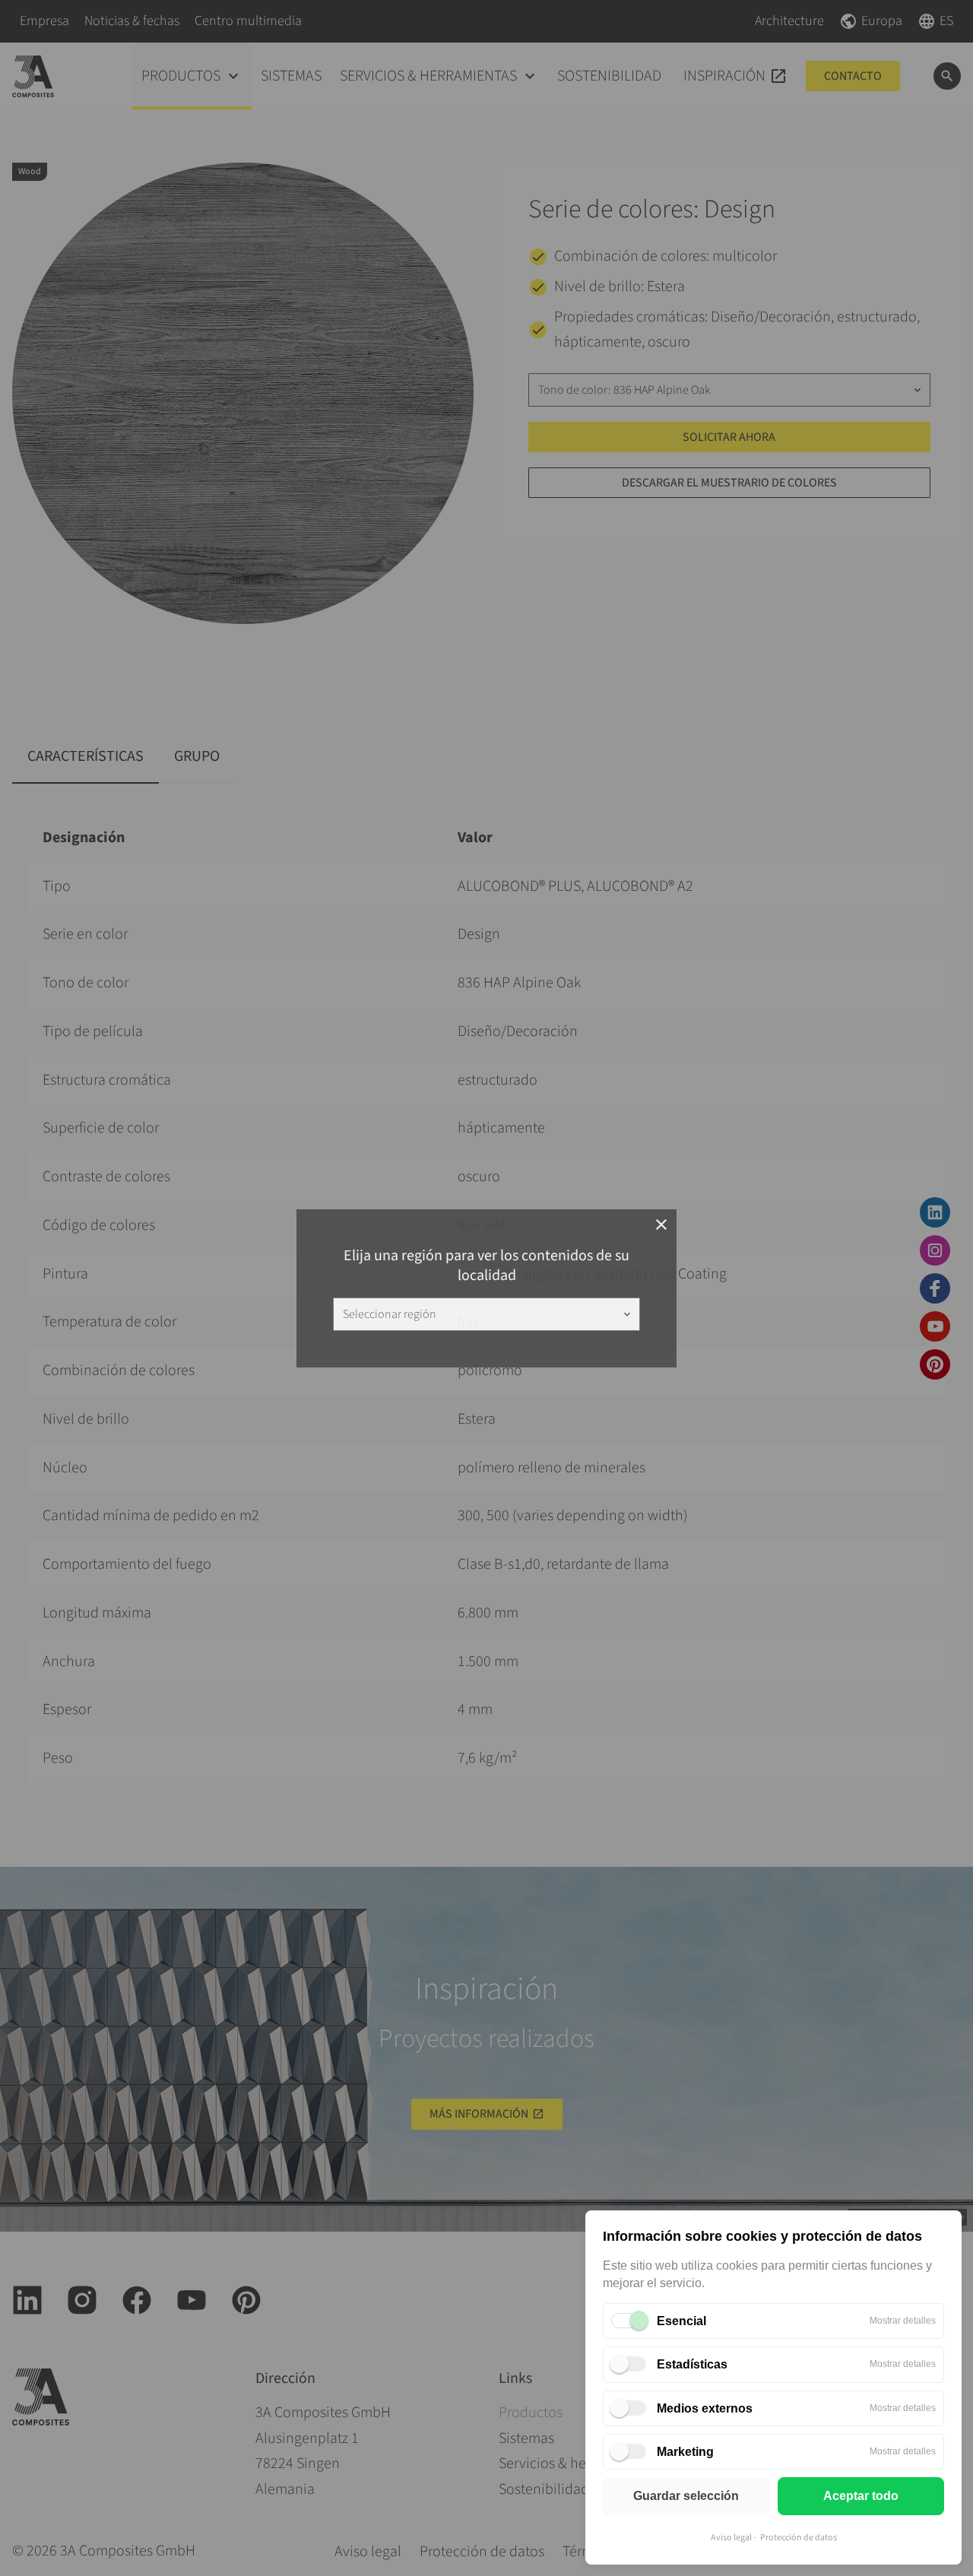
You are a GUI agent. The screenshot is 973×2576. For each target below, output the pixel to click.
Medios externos (705, 2408)
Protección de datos (799, 2538)
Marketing (685, 2452)
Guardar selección (686, 2496)
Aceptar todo (861, 2496)
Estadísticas (692, 2364)
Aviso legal (731, 2538)
